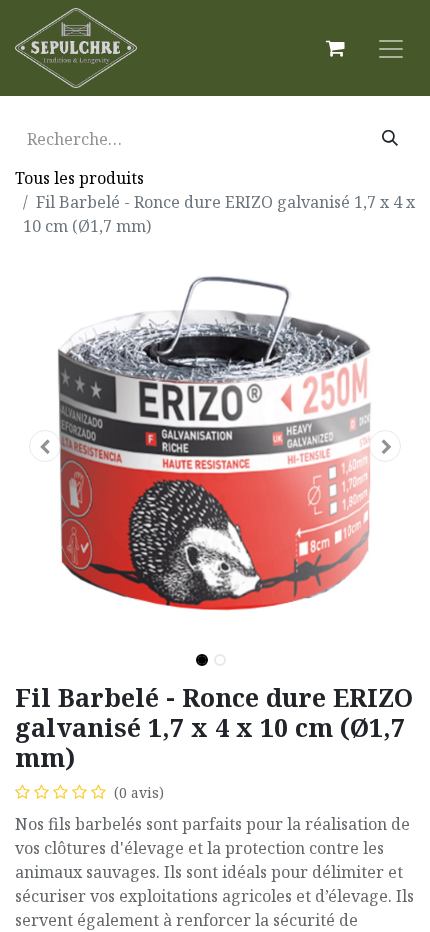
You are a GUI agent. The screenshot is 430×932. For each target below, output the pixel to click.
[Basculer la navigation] (391, 48)
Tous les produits (79, 178)
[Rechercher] (390, 139)
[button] (45, 446)
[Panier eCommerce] (335, 48)
